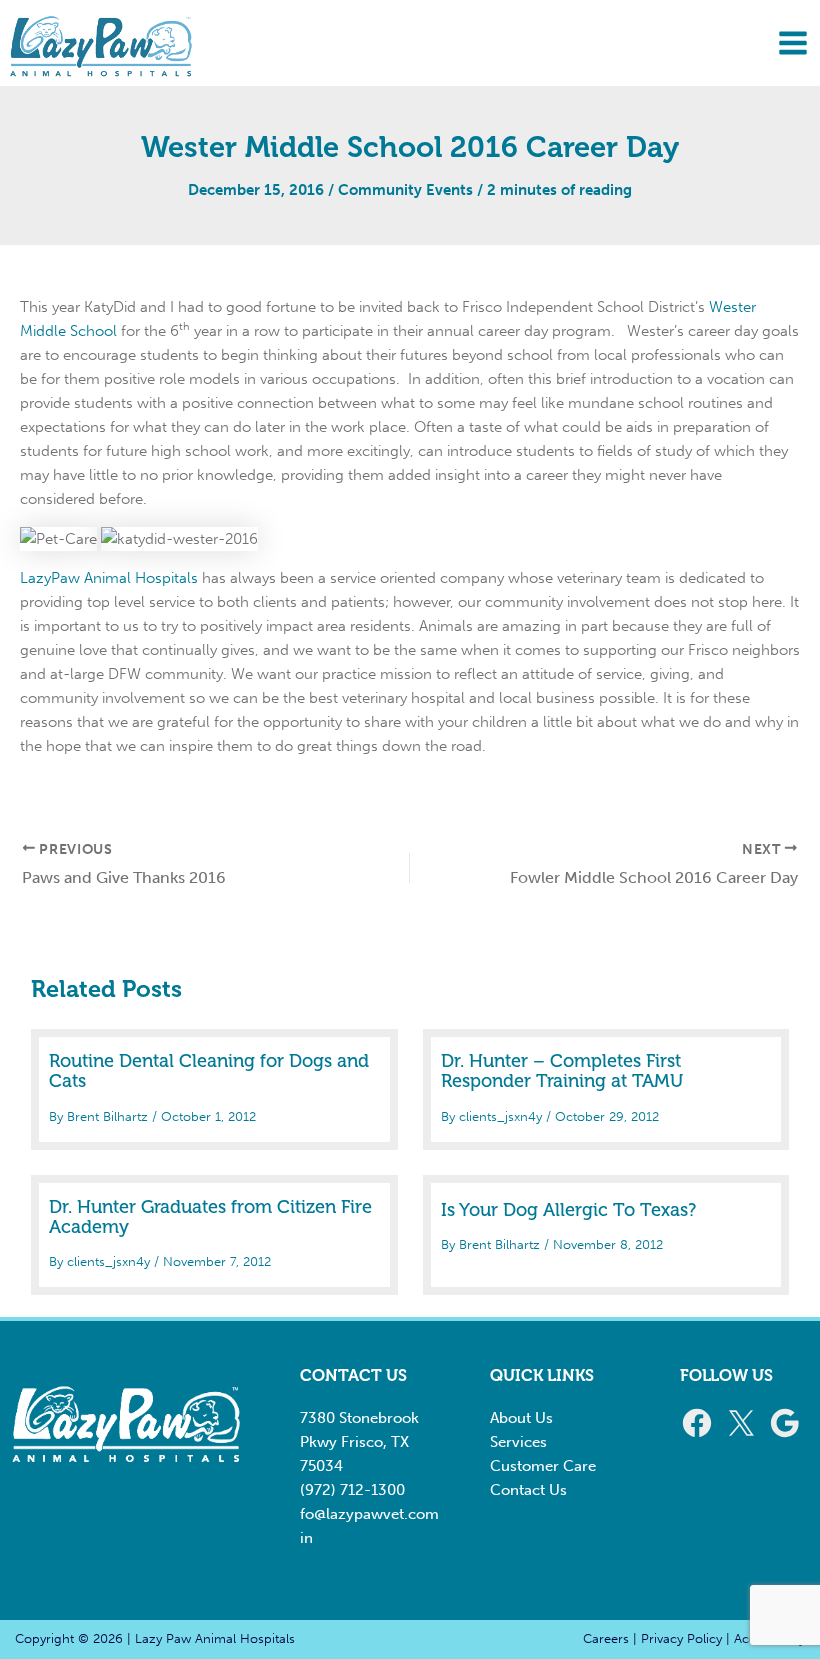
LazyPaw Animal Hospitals (109, 578)
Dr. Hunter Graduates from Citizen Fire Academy (210, 1217)
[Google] (785, 1423)
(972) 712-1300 (352, 1490)
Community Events (405, 190)
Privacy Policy (681, 1638)
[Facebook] (697, 1423)
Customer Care (543, 1466)
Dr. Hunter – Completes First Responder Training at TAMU (562, 1071)
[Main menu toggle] (793, 43)
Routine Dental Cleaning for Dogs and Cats (209, 1071)
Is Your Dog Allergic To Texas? (568, 1210)
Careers (606, 1638)
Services (518, 1442)
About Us (521, 1418)
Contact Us (528, 1490)
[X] (741, 1423)
